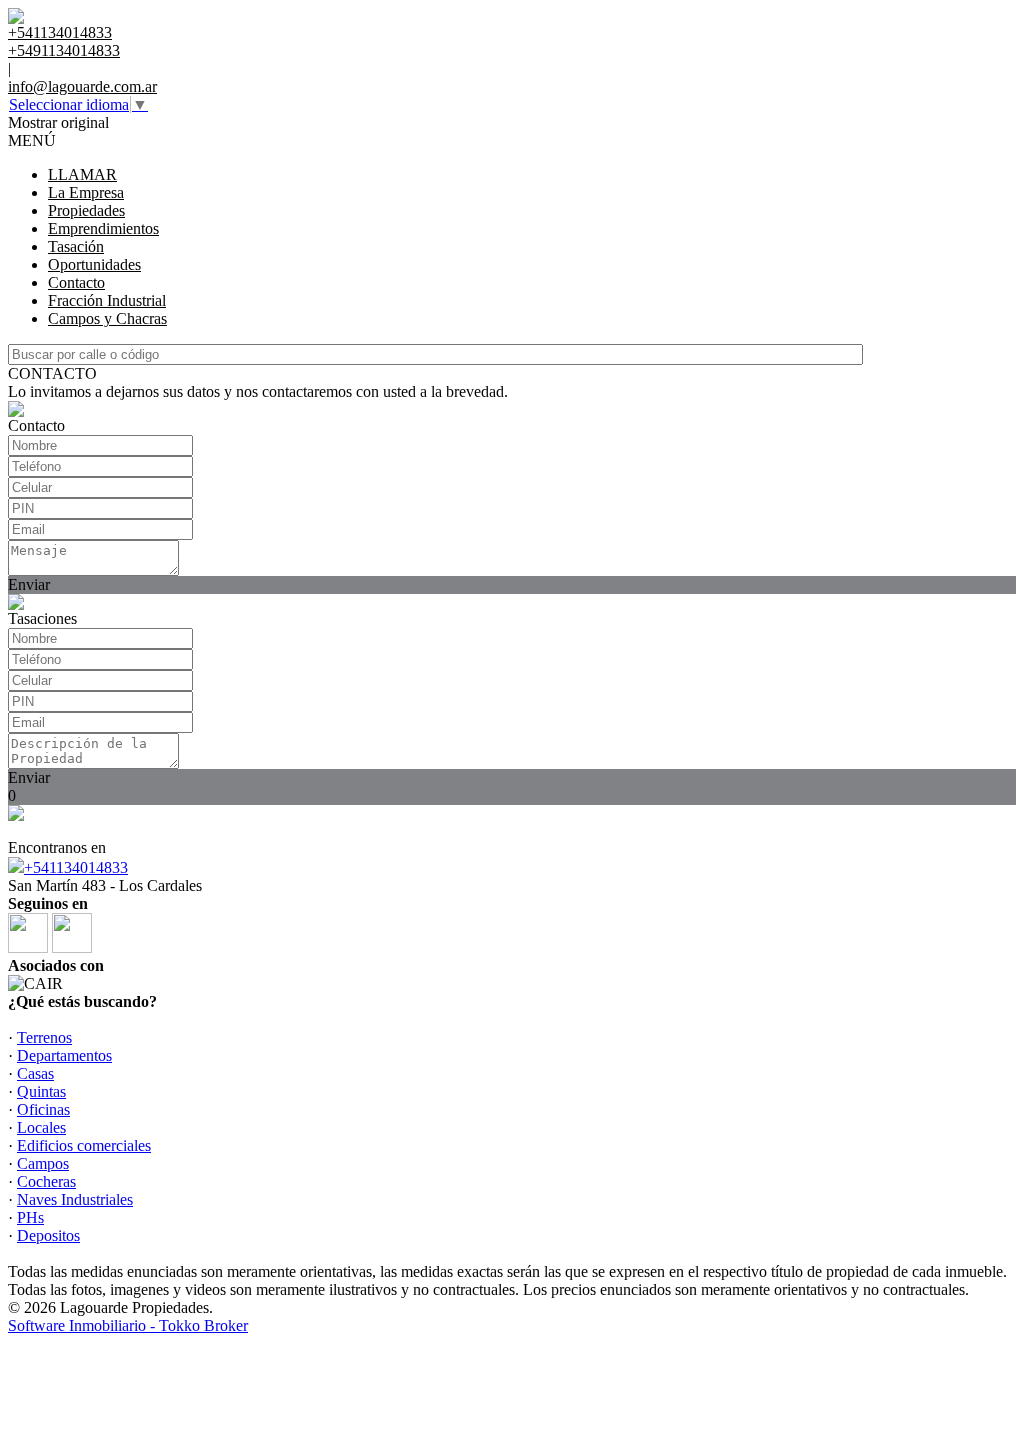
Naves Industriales (75, 1199)
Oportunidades (94, 264)
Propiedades (86, 210)
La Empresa (86, 192)
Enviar (29, 584)
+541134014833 (76, 867)
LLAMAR (82, 174)
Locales (41, 1127)
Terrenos (44, 1037)
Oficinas (43, 1109)
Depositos (48, 1235)
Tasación (76, 246)
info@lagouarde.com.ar (82, 86)
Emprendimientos (103, 228)
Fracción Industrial (107, 300)
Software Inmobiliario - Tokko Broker (128, 1325)
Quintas (41, 1091)
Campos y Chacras (107, 318)
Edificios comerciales (84, 1145)
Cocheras (46, 1181)
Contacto (76, 282)
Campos (43, 1163)
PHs (30, 1217)
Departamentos (64, 1055)
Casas (35, 1073)
